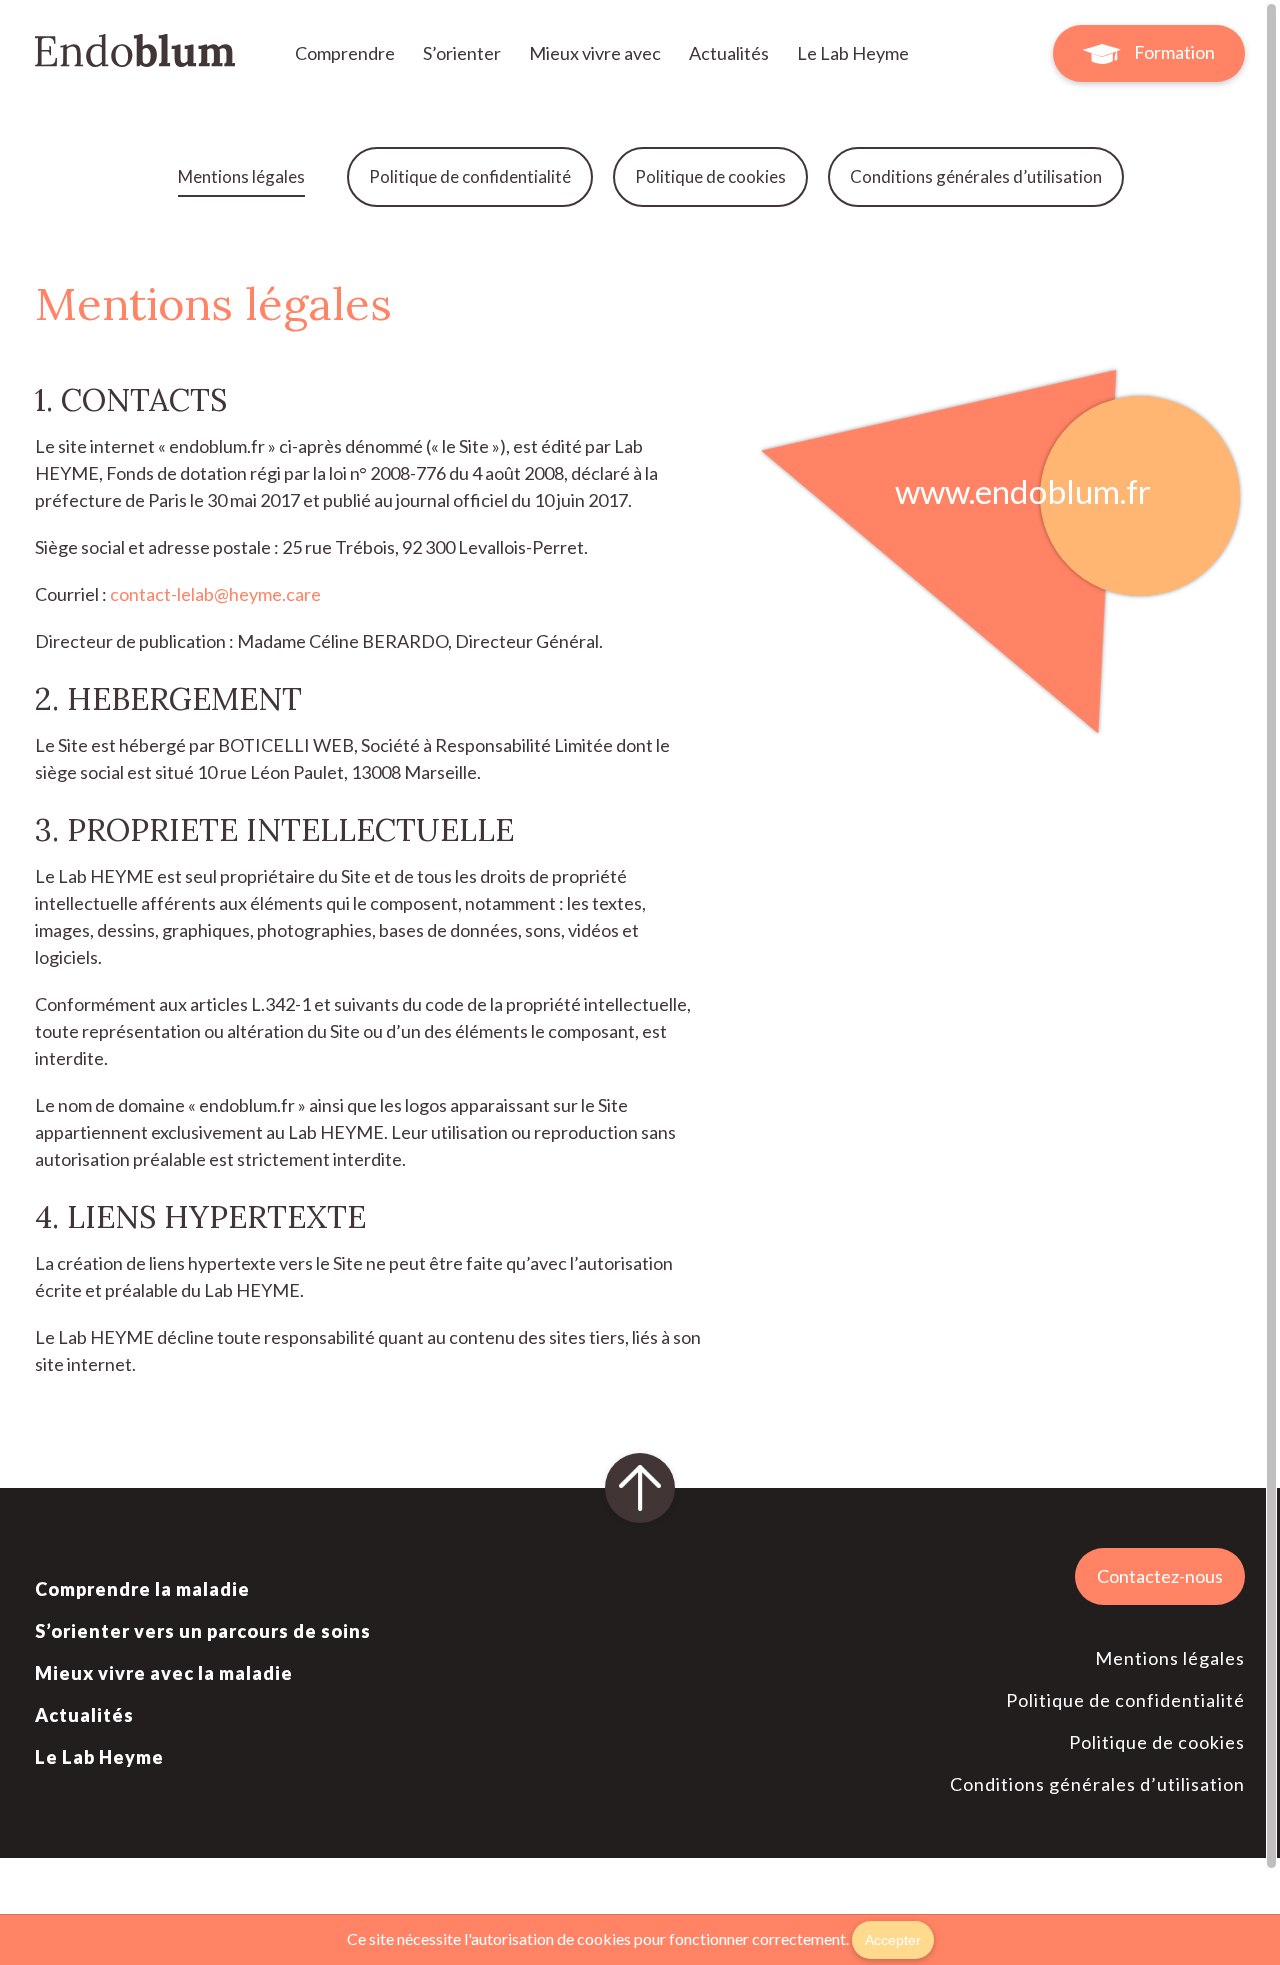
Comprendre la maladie (142, 1589)
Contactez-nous (1160, 1576)
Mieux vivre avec (596, 53)
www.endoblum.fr (1023, 491)
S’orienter (463, 53)
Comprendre (346, 53)
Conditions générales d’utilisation (976, 176)
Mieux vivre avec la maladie (164, 1673)
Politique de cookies (710, 176)
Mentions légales (241, 176)
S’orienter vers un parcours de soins (203, 1631)
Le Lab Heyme (853, 53)
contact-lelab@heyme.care (215, 594)
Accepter (893, 1940)
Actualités (730, 53)
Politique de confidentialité (470, 176)
